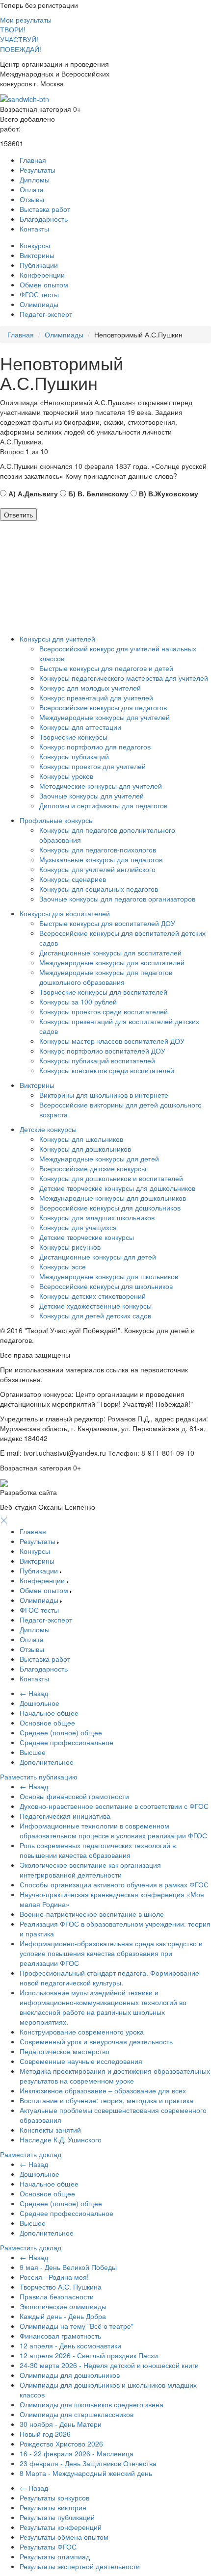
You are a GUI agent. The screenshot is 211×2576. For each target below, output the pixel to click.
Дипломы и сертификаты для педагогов (103, 805)
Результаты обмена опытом (64, 2537)
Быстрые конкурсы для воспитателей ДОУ (107, 923)
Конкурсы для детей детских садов (95, 1315)
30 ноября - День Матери (61, 2424)
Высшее (33, 1752)
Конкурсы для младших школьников (97, 1217)
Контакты (34, 229)
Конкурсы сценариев (73, 879)
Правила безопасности (57, 2296)
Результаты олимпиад (55, 2556)
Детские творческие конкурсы (87, 1237)
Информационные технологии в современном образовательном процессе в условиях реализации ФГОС (113, 1830)
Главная (33, 160)
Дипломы (35, 180)
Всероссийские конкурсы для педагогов (103, 707)
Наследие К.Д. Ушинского (61, 2139)
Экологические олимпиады (63, 2306)
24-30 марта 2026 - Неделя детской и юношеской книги (109, 2365)
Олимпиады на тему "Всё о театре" (77, 2326)
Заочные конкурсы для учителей (92, 796)
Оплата (32, 189)
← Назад (34, 1693)
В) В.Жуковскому (168, 493)
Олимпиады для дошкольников (70, 2375)
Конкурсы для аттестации (80, 727)
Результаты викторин (53, 2507)
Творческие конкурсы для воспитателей (103, 992)
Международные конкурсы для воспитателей (112, 962)
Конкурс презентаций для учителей (96, 697)
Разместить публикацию (39, 1777)
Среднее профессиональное (66, 1742)
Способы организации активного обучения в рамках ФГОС (114, 1884)
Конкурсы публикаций (74, 756)
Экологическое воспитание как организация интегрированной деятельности (90, 1870)
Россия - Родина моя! (54, 2277)
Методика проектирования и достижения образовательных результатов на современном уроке (115, 2076)
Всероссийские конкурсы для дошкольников (110, 1208)
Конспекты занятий (50, 2130)
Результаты (38, 170)
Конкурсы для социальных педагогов (99, 889)
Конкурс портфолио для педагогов (95, 747)
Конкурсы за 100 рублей (78, 1002)
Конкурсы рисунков (70, 1247)
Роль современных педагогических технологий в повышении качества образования (98, 1850)
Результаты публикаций (57, 2517)
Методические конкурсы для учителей (101, 786)
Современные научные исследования (81, 2061)
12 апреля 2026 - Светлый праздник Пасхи (89, 2355)
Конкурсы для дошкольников (85, 1149)
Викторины (37, 255)
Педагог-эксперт (46, 314)
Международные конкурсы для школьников (109, 1276)
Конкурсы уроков (66, 776)
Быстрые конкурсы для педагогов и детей (106, 668)
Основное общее (47, 1723)
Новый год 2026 (45, 2434)
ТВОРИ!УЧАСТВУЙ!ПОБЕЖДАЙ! (21, 39)
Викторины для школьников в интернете (104, 1095)
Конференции (42, 275)
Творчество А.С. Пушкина (61, 2287)
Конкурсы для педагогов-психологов (98, 850)
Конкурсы (35, 245)
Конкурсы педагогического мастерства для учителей (124, 678)
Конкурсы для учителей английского (97, 869)
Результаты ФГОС (48, 2547)
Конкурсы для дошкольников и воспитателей (111, 1178)
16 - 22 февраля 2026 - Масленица (77, 2453)
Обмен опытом (44, 284)
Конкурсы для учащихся (78, 1227)
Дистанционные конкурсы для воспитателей (110, 953)
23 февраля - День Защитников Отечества (88, 2463)
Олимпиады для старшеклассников (77, 2414)
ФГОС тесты (39, 294)
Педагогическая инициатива (65, 1816)
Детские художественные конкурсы (95, 1306)
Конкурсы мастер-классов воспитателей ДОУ (112, 1041)
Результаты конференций (61, 2527)
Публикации (39, 265)
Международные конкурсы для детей (99, 1159)
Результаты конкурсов (54, 2498)
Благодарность (44, 219)
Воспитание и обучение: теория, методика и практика (106, 2100)
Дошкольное (40, 1703)
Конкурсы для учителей (57, 639)
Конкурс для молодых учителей (90, 688)
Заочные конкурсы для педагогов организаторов (117, 899)
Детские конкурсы (48, 1129)
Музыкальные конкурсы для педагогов (101, 859)
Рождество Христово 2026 (61, 2444)
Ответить (18, 515)
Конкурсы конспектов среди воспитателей (107, 1070)
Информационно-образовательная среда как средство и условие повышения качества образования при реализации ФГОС (111, 1953)
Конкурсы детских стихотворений (92, 1296)
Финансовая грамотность (60, 2336)
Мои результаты (26, 20)
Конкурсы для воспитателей (65, 913)
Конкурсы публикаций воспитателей (97, 1060)
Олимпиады (39, 304)
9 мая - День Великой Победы (68, 2267)
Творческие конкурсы (73, 737)
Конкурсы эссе (63, 1266)
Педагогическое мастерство (65, 2051)
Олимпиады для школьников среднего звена (92, 2404)
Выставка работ (45, 209)
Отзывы (32, 199)
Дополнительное (47, 1762)
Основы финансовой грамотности (74, 1796)
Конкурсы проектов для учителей (92, 766)
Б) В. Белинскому (97, 493)
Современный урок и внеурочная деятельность (96, 2041)
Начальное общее (49, 1713)
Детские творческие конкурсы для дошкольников (117, 1188)
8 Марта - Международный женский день (86, 2473)
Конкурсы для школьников (81, 1139)
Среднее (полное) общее (61, 1732)
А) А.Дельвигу (32, 493)
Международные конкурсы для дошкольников (113, 1198)
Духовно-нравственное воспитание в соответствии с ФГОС (114, 1806)
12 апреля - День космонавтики (70, 2345)
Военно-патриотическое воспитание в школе (92, 1914)
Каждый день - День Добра (63, 2316)
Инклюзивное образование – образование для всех (103, 2090)
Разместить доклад (31, 2154)
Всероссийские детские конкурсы (93, 1168)
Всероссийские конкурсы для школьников (106, 1286)
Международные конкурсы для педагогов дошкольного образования (106, 977)
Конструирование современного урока (82, 2032)
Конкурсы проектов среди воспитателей (104, 1011)
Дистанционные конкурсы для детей (98, 1257)
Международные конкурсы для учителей (105, 717)
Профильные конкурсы (57, 820)
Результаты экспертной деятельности (80, 2566)
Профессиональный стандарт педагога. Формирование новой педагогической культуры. (109, 1978)
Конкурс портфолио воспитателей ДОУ (102, 1051)
